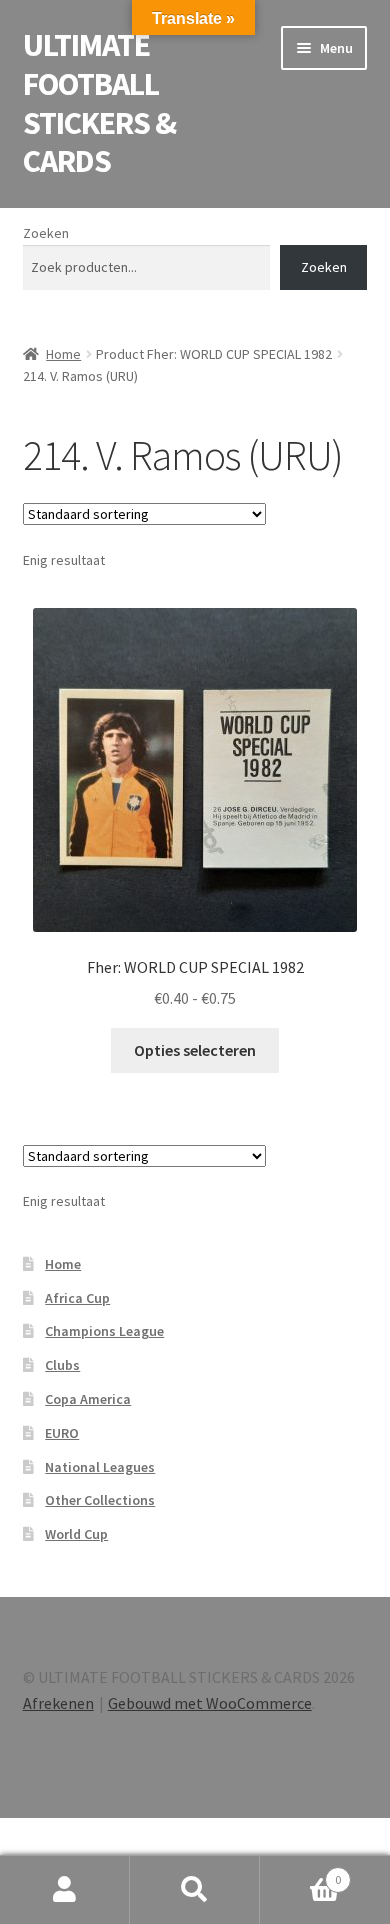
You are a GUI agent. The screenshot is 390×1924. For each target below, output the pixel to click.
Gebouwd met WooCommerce (210, 1703)
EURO (62, 1433)
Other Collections (100, 1500)
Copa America (88, 1399)
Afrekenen (58, 1703)
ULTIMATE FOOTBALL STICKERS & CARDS (99, 103)
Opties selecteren (195, 1050)
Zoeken (46, 233)
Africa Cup (77, 1298)
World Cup (76, 1534)
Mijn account (65, 1890)
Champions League (104, 1331)
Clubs (62, 1365)
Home (63, 354)
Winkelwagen (300, 1872)
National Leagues (100, 1467)
